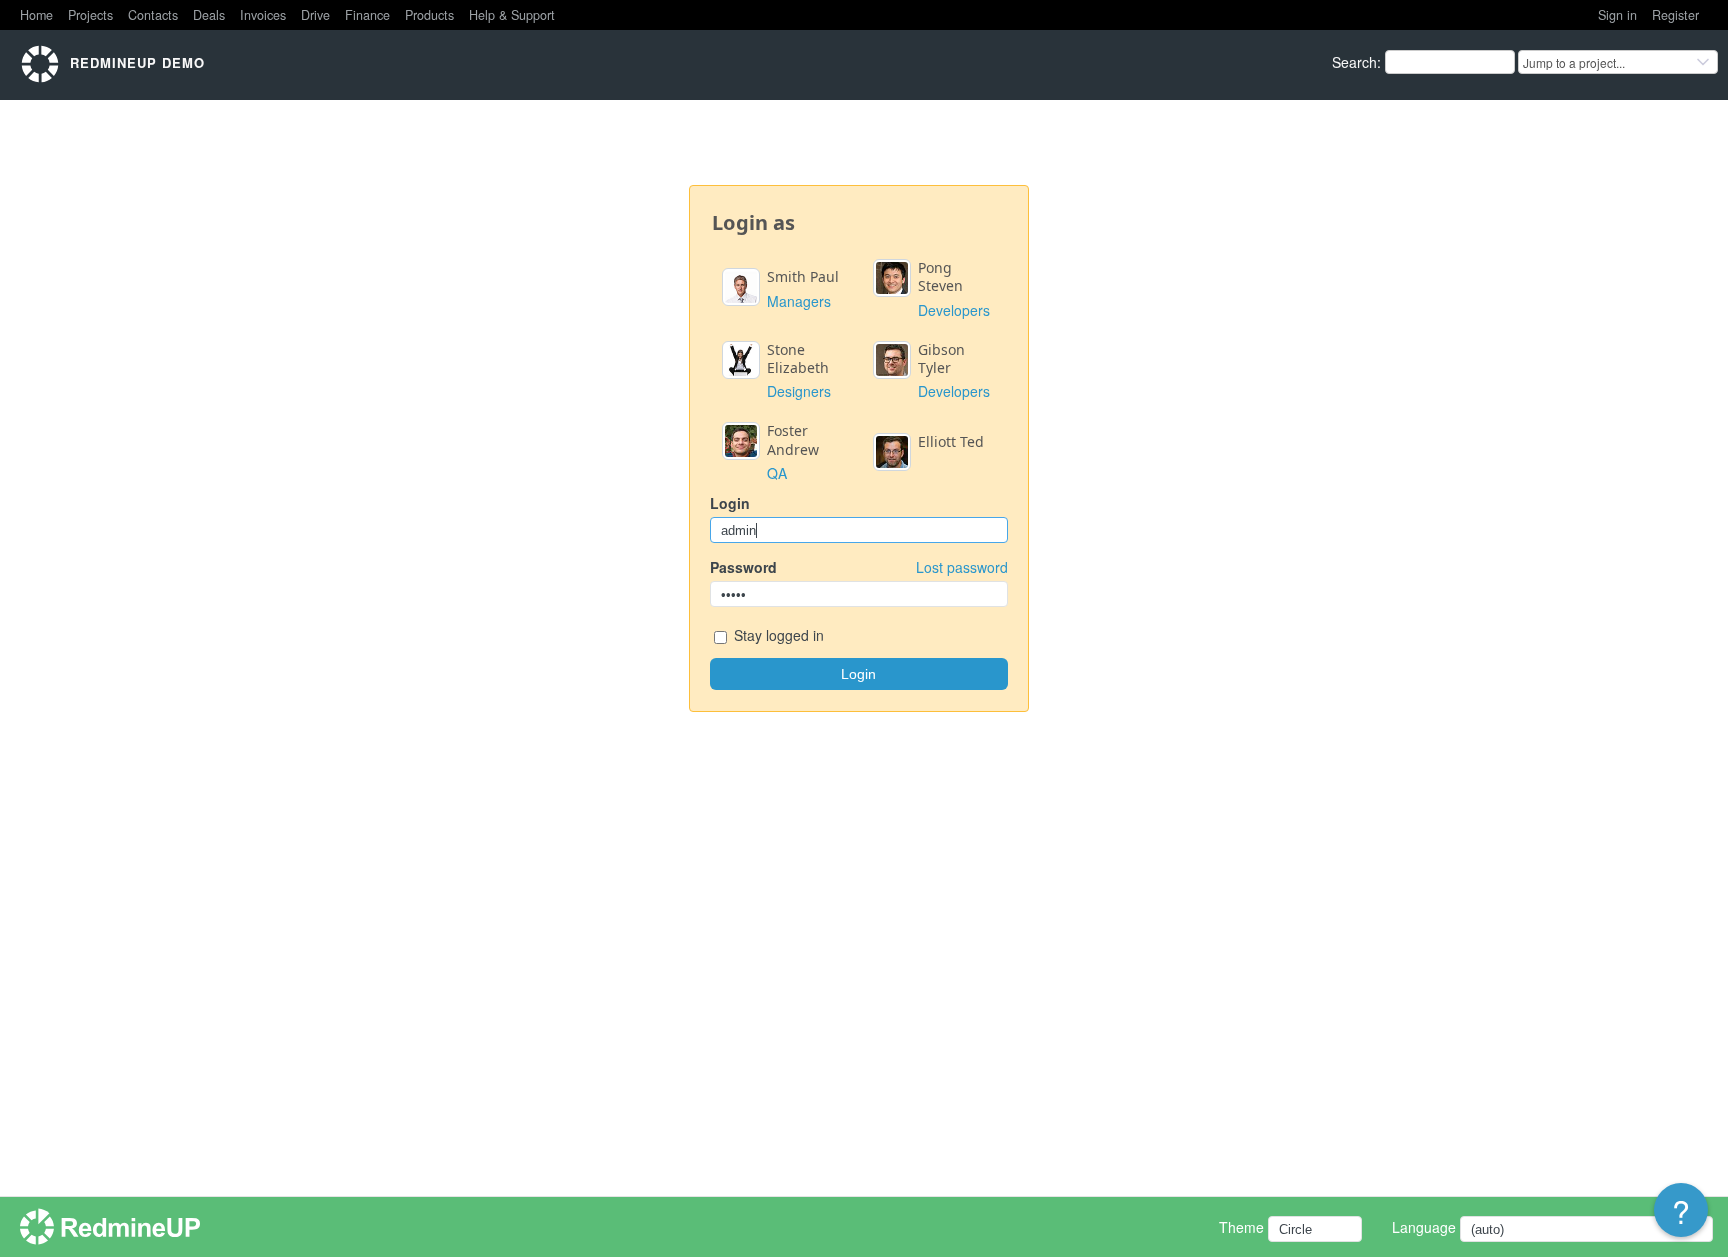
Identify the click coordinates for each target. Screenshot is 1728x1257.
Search (1354, 62)
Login (730, 503)
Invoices (263, 15)
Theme (1241, 1227)
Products (429, 15)
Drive (315, 15)
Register (1675, 15)
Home (36, 15)
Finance (367, 15)
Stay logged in (777, 635)
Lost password (962, 567)
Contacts (153, 15)
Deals (209, 15)
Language (1424, 1227)
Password (859, 567)
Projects (90, 15)
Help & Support (512, 15)
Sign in (1617, 15)
